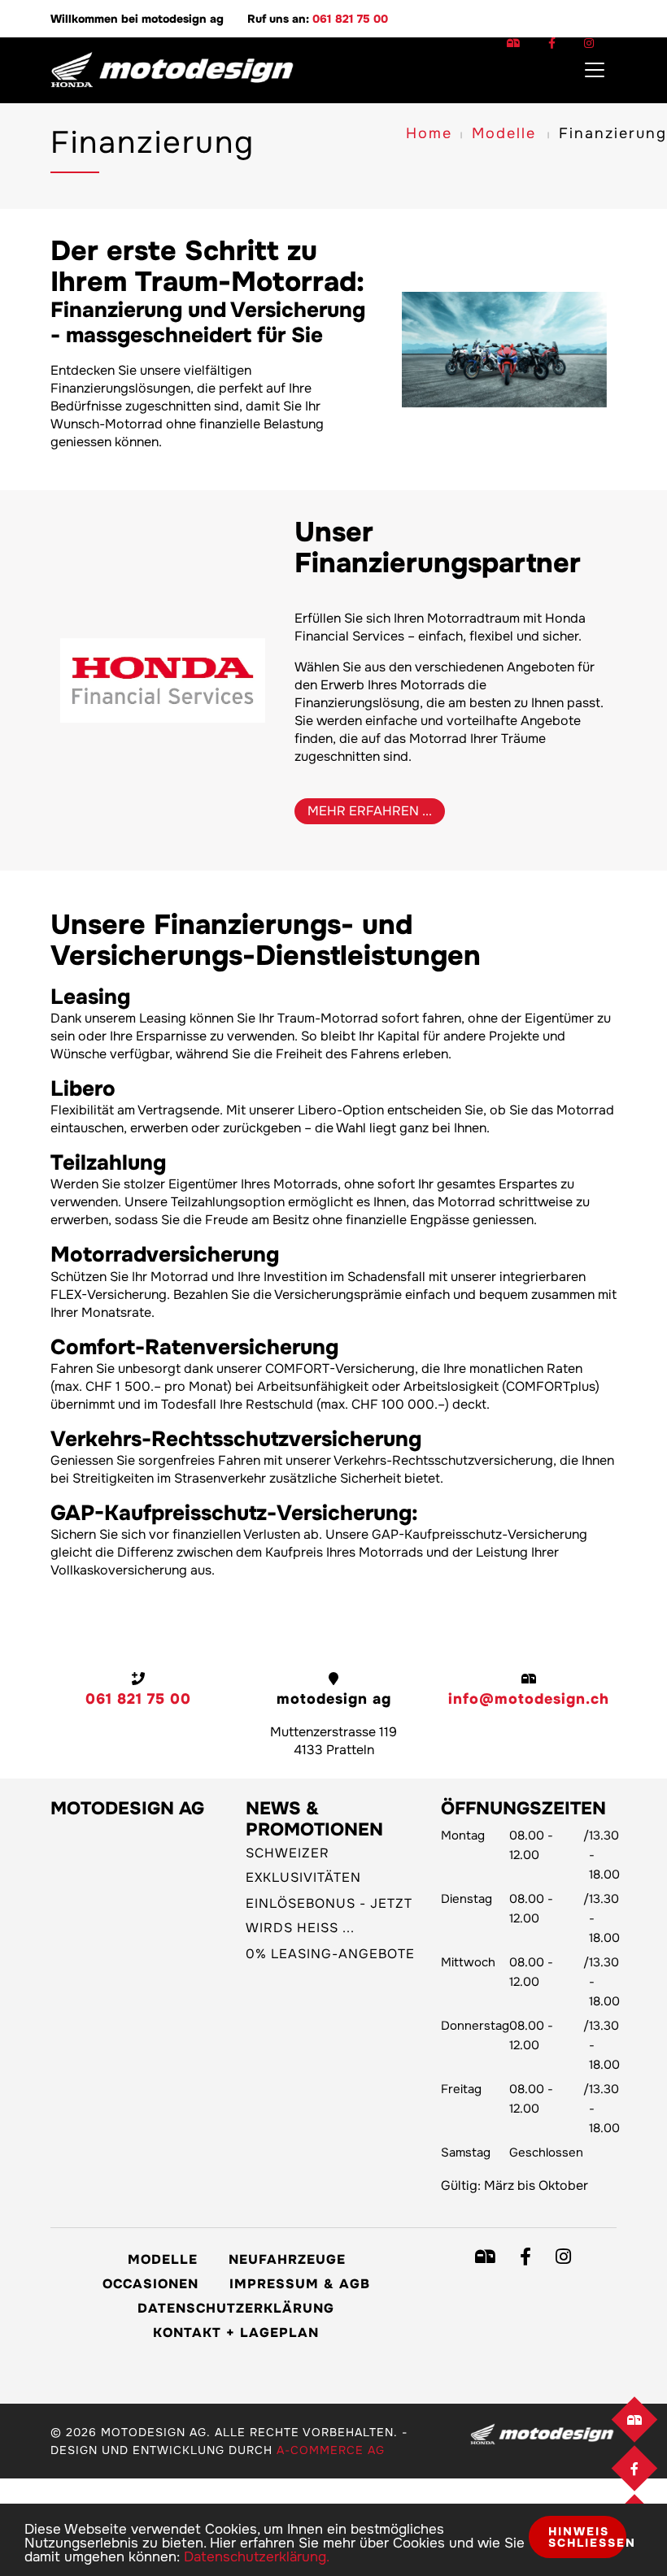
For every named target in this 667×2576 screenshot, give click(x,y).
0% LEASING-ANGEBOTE (330, 1954)
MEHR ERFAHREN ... (370, 811)
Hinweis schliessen (587, 2537)
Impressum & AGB (300, 2284)
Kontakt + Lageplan (236, 2333)
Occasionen (150, 2284)
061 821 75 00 (350, 19)
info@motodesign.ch (529, 1699)
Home (429, 133)
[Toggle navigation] (595, 70)
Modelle (504, 133)
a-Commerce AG (331, 2450)
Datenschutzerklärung (236, 2308)
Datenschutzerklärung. (257, 2557)
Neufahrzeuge (287, 2259)
